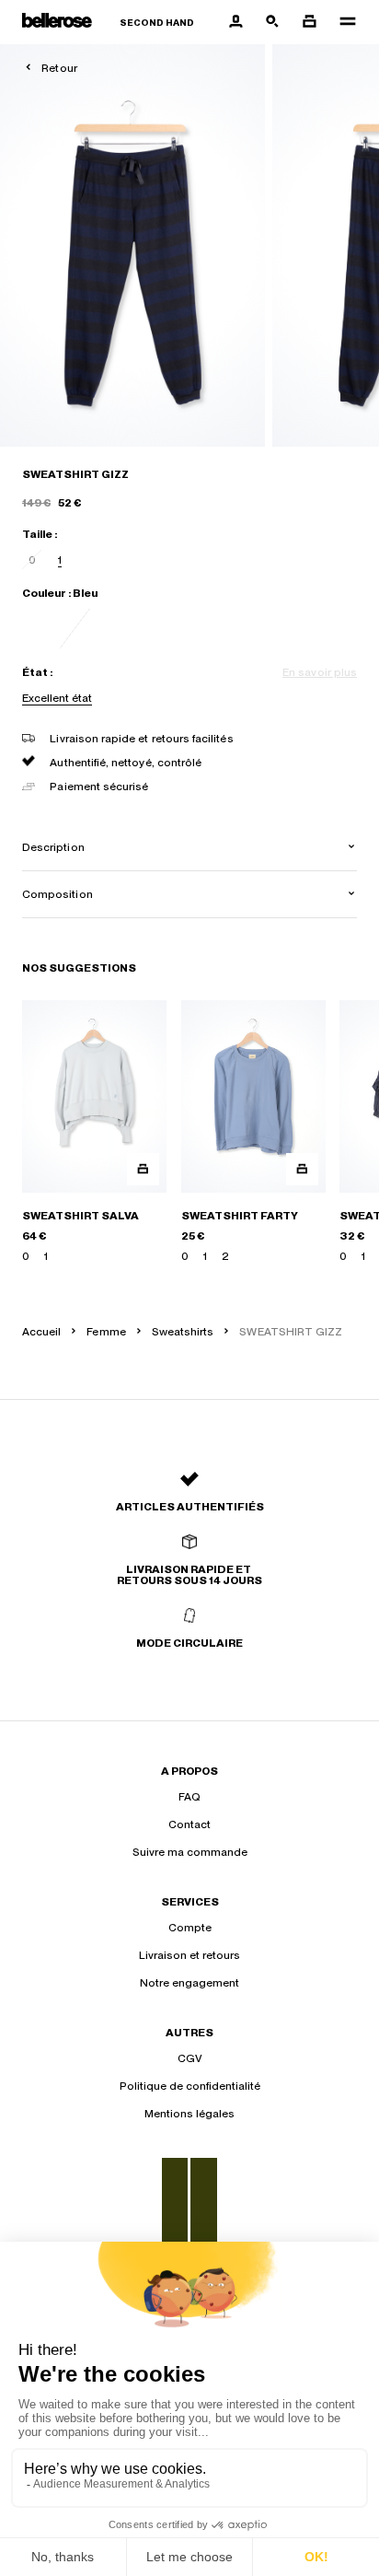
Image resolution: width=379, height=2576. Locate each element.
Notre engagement (189, 1983)
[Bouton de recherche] (272, 22)
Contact (189, 1824)
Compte (190, 1928)
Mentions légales (189, 2114)
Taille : (40, 534)
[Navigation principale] (342, 22)
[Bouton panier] (309, 22)
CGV (190, 2058)
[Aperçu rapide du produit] (143, 1169)
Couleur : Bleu (60, 593)
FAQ (189, 1797)
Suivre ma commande (190, 1852)
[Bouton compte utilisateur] (235, 22)
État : (37, 672)
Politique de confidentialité (190, 2086)
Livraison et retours (189, 1955)
